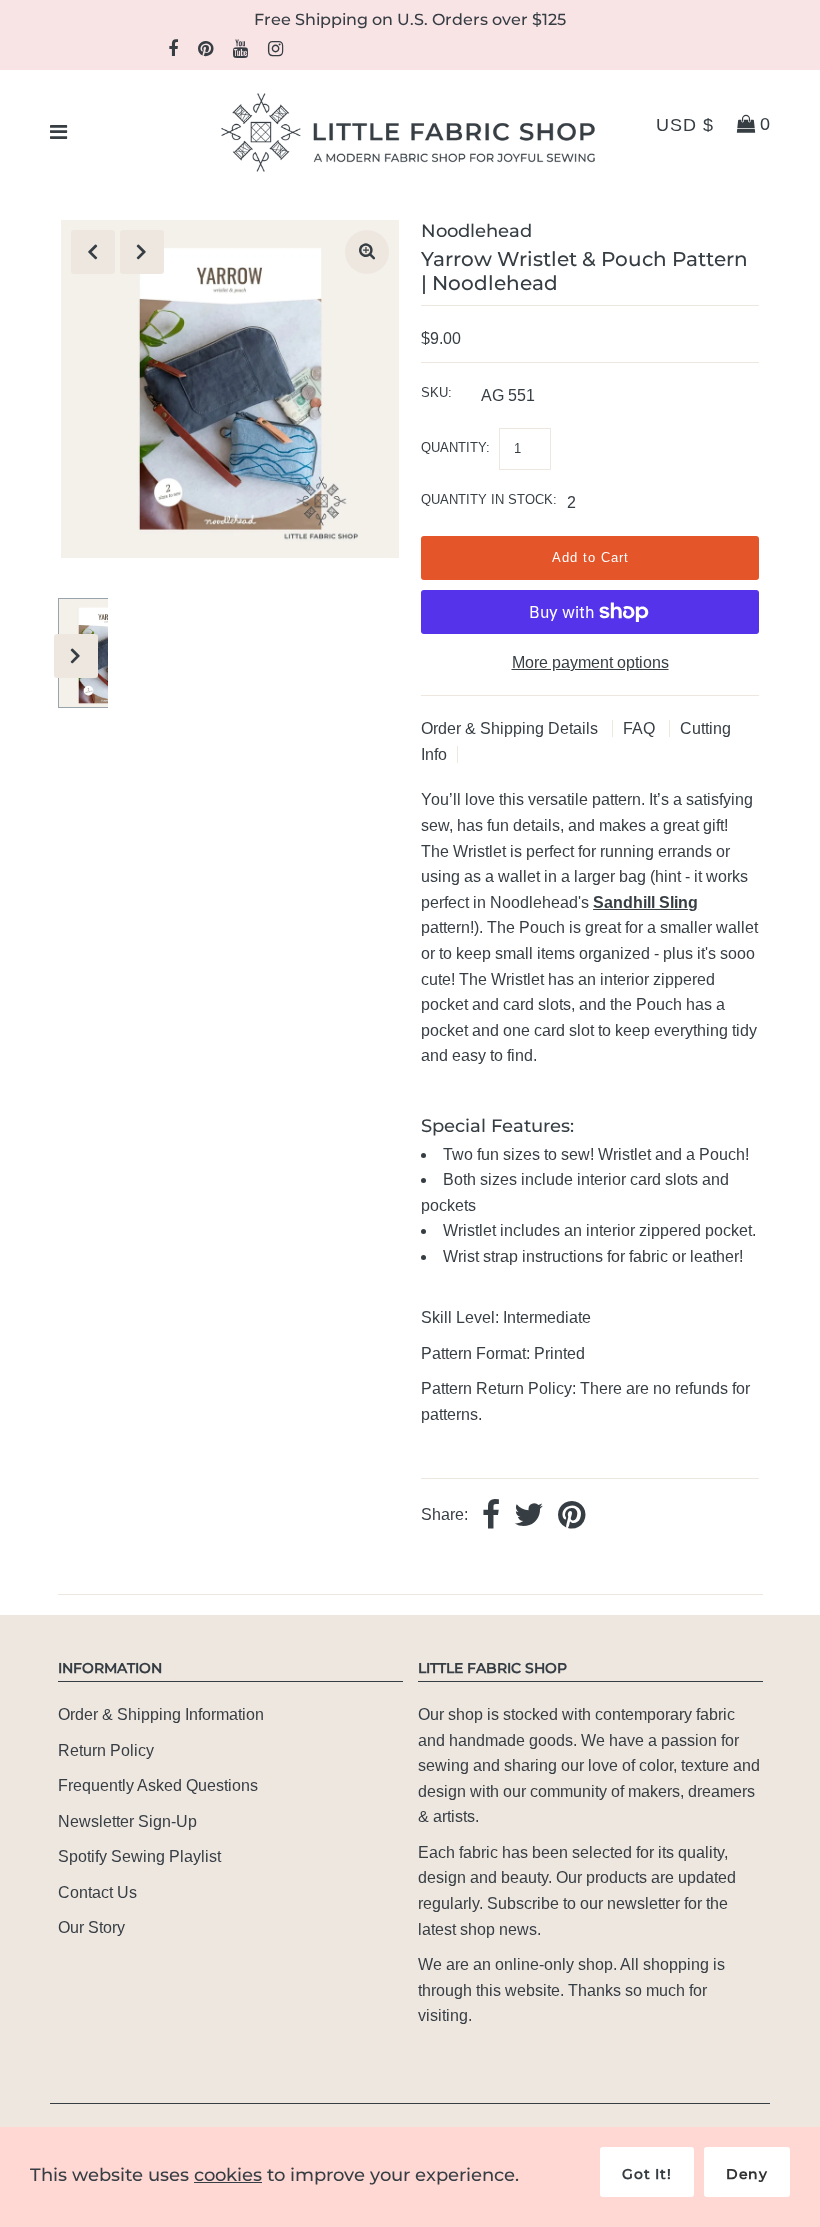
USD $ (685, 125)
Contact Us (97, 1892)
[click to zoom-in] (367, 252)
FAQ (641, 728)
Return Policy (106, 1750)
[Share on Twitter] (529, 1516)
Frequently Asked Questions (158, 1785)
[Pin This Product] (571, 1516)
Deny (747, 2174)
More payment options (590, 662)
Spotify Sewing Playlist (139, 1856)
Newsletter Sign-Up (127, 1821)
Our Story (91, 1927)
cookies (228, 2175)
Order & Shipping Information (161, 1714)
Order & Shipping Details (511, 728)
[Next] (142, 252)
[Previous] (93, 252)
